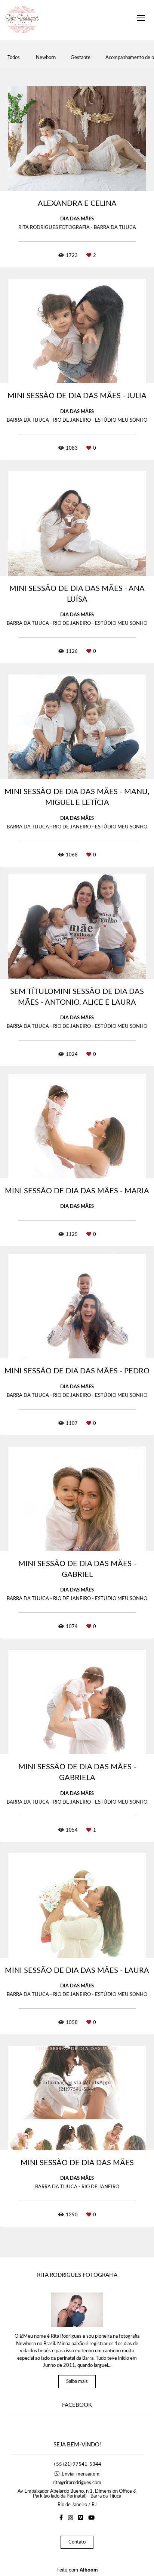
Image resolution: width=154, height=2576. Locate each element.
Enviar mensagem (81, 2474)
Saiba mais (77, 2382)
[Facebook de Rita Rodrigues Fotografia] (61, 2518)
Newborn (46, 58)
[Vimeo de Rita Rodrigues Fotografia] (81, 2518)
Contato (77, 2542)
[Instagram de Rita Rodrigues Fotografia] (70, 2518)
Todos (14, 58)
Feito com (77, 2570)
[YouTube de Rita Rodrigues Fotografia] (91, 2518)
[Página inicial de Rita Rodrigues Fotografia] (22, 20)
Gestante (81, 58)
